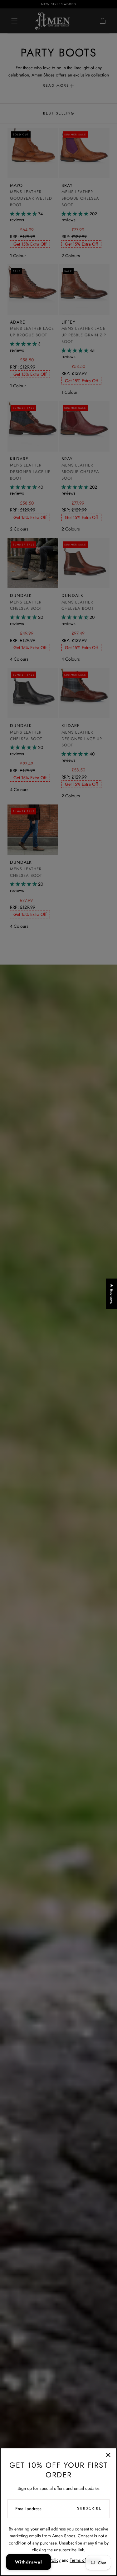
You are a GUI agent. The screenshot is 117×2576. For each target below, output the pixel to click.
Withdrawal (29, 2562)
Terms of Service (85, 2560)
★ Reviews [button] (112, 1294)
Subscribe (89, 2508)
